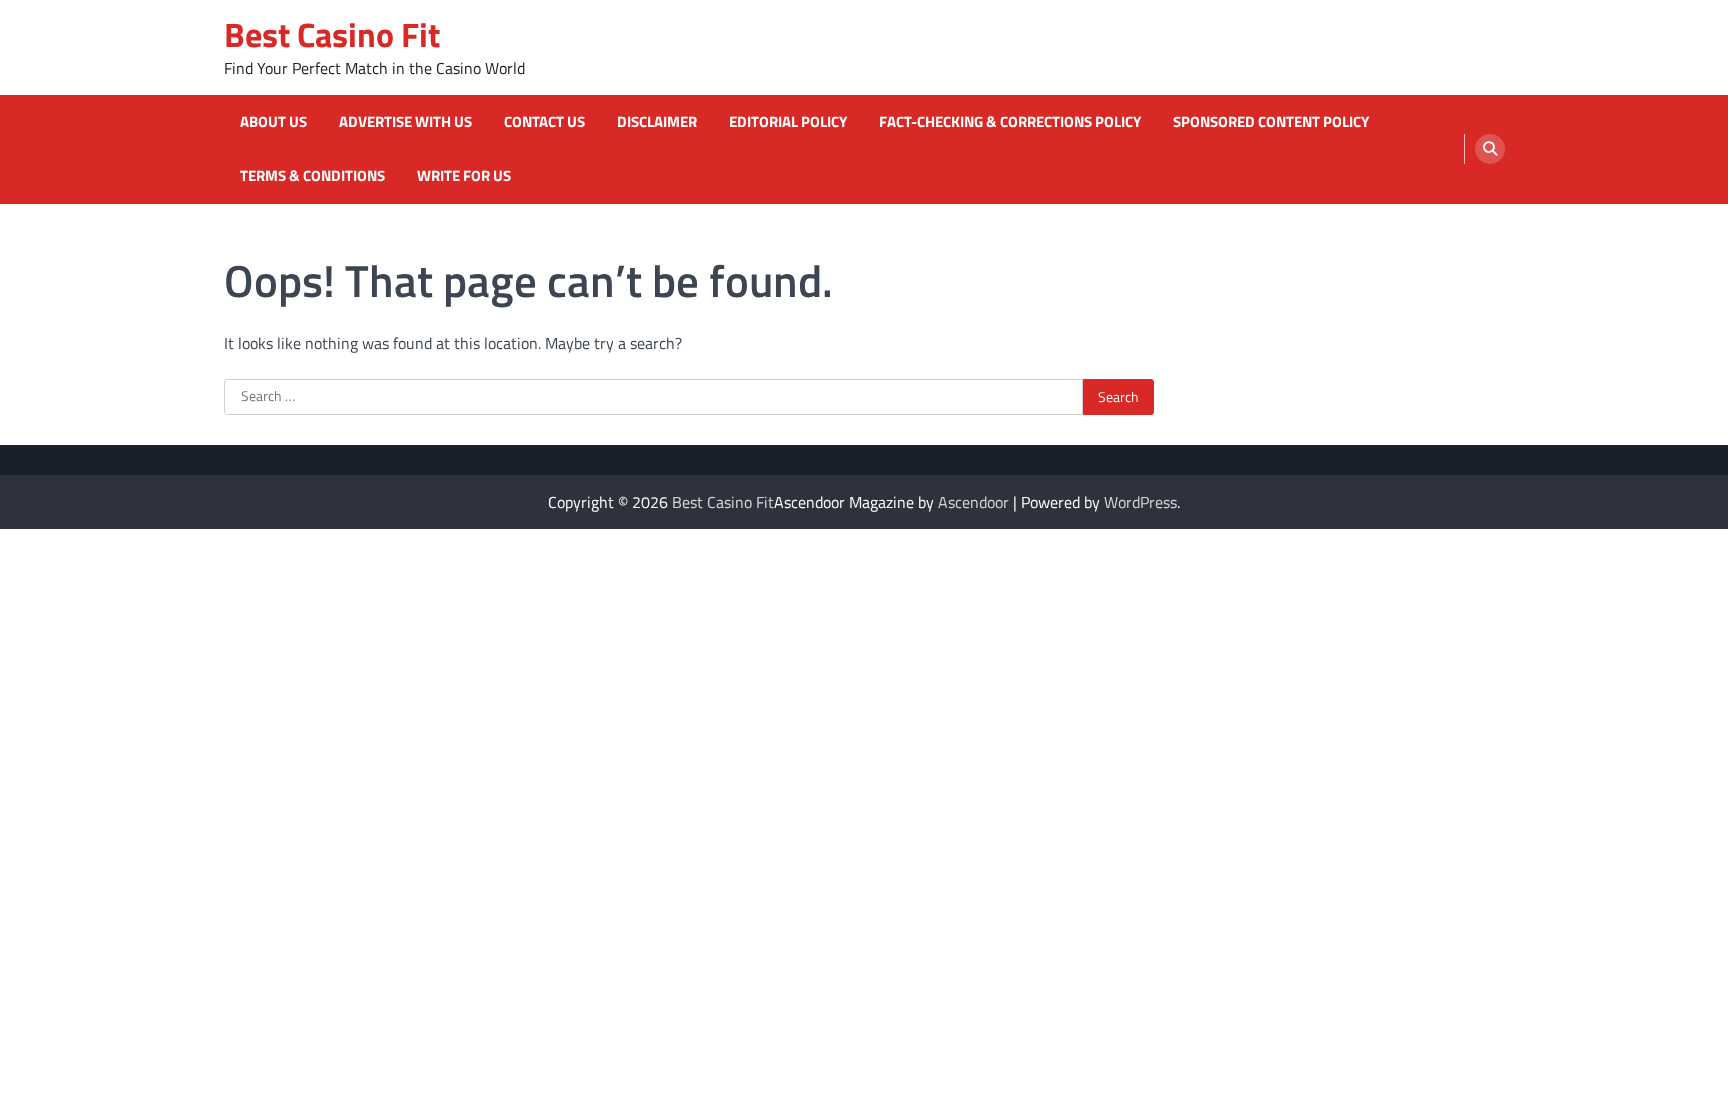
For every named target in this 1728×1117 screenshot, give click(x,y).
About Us (273, 122)
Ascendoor (973, 502)
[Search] (1490, 149)
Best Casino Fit (332, 34)
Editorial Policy (788, 122)
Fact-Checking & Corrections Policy (1010, 122)
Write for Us (464, 176)
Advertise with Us (405, 122)
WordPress (1140, 502)
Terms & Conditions (312, 176)
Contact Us (544, 122)
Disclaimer (657, 122)
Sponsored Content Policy (1271, 122)
